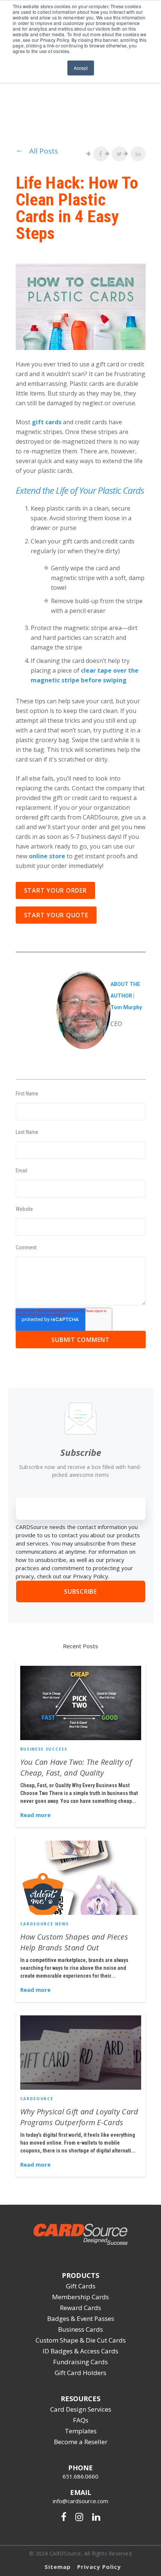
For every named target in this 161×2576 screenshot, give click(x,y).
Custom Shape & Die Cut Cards (81, 2340)
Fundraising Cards (80, 2362)
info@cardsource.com (80, 2501)
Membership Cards (80, 2297)
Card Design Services (81, 2409)
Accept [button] (81, 68)
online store (47, 856)
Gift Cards (81, 2286)
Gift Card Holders (80, 2373)
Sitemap (58, 2567)
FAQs (81, 2420)
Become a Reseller (81, 2442)
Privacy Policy (99, 2567)
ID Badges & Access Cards (80, 2351)
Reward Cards (80, 2308)
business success (44, 1749)
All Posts (44, 151)
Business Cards (80, 2329)
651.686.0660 (80, 2476)
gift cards (47, 422)
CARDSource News (45, 1924)
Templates (81, 2431)
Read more (35, 1815)
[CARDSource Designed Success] (80, 2242)
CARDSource (37, 2099)
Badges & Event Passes (81, 2318)
